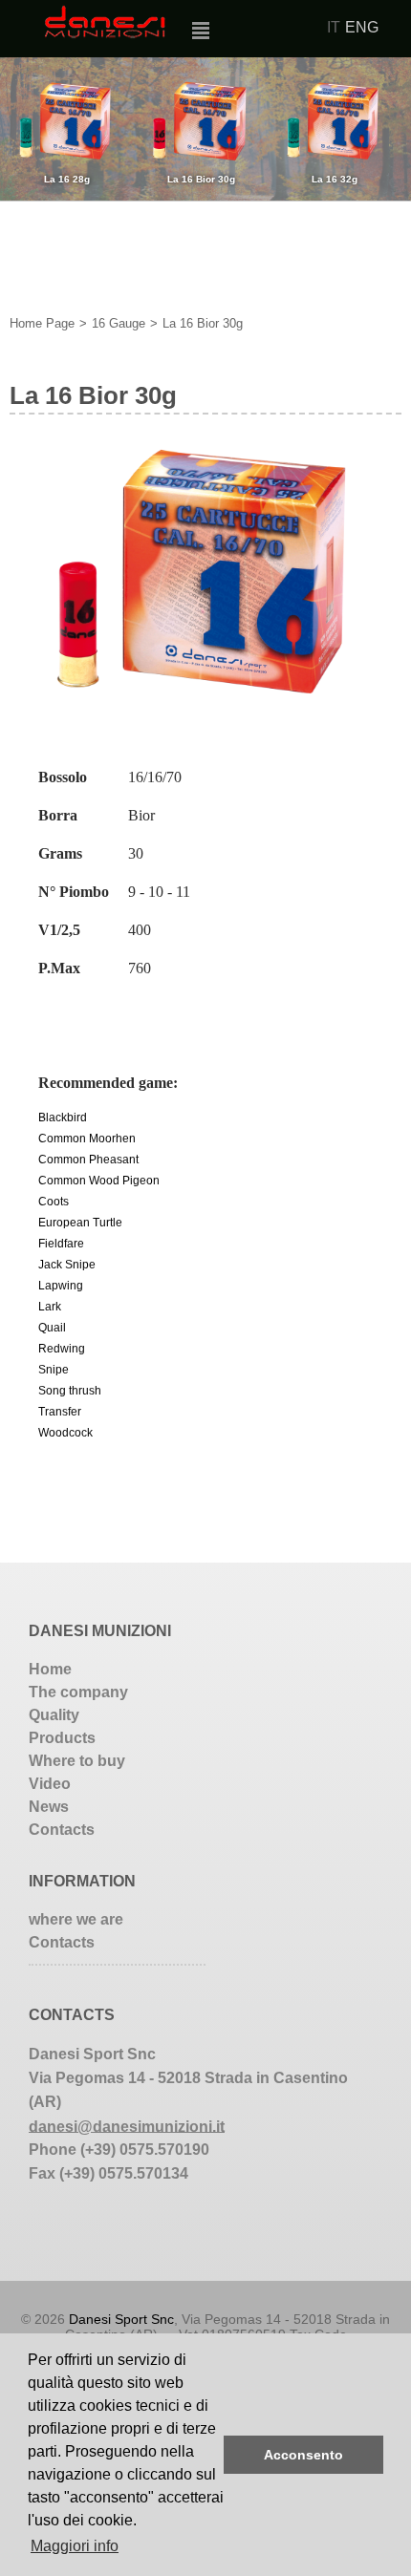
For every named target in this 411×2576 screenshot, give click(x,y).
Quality (54, 1715)
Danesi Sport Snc (121, 2319)
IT (334, 27)
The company (78, 1692)
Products (62, 1738)
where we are (76, 1919)
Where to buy (77, 1761)
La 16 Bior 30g (203, 323)
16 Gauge (119, 323)
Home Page (42, 323)
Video (50, 1784)
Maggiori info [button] (75, 2546)
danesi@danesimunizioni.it (127, 2126)
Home (50, 1669)
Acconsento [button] (303, 2455)
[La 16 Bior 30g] (205, 695)
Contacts (62, 1830)
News (49, 1807)
